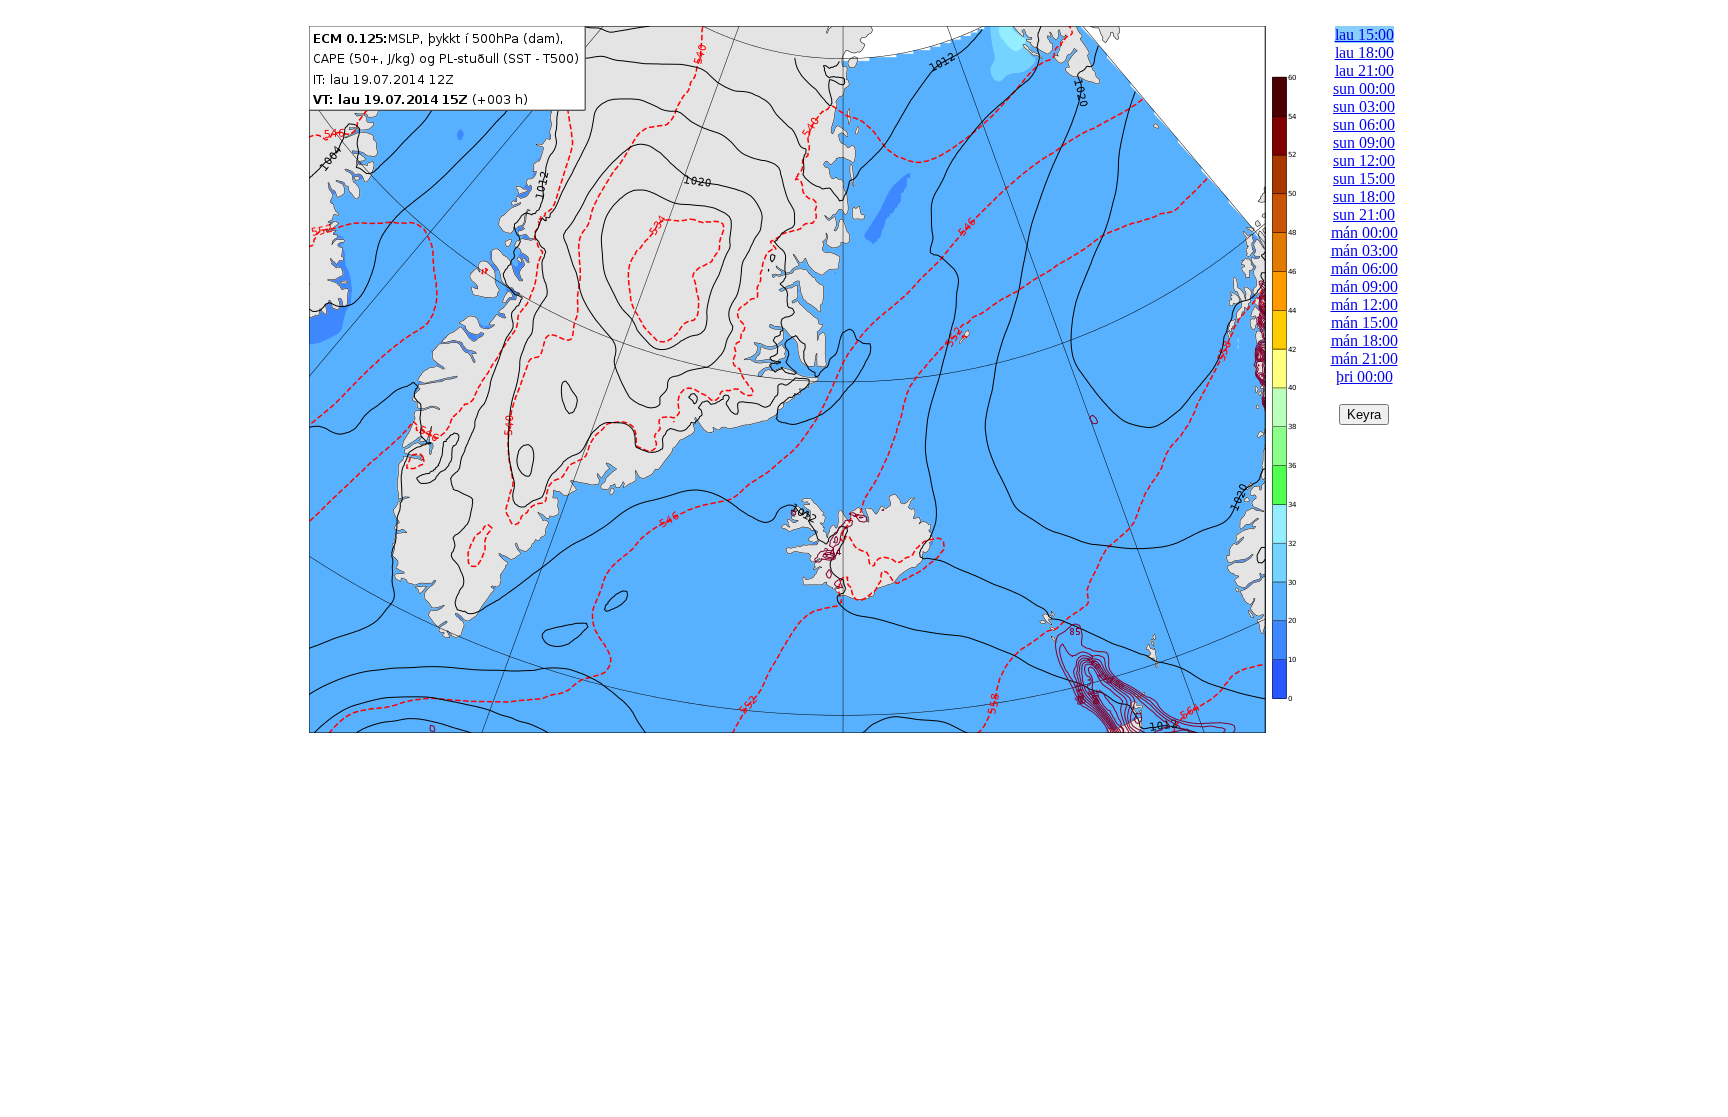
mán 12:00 (1364, 304)
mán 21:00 (1364, 358)
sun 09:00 (1364, 142)
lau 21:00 (1364, 70)
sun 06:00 (1364, 124)
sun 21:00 (1364, 214)
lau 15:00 (1364, 34)
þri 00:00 (1364, 376)
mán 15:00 (1364, 322)
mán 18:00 (1364, 340)
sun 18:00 (1364, 196)
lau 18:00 (1364, 52)
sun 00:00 (1364, 88)
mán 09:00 (1364, 286)
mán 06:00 (1364, 268)
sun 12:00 (1364, 160)
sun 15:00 (1364, 178)
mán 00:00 (1364, 232)
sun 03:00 (1364, 106)
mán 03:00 (1364, 250)
